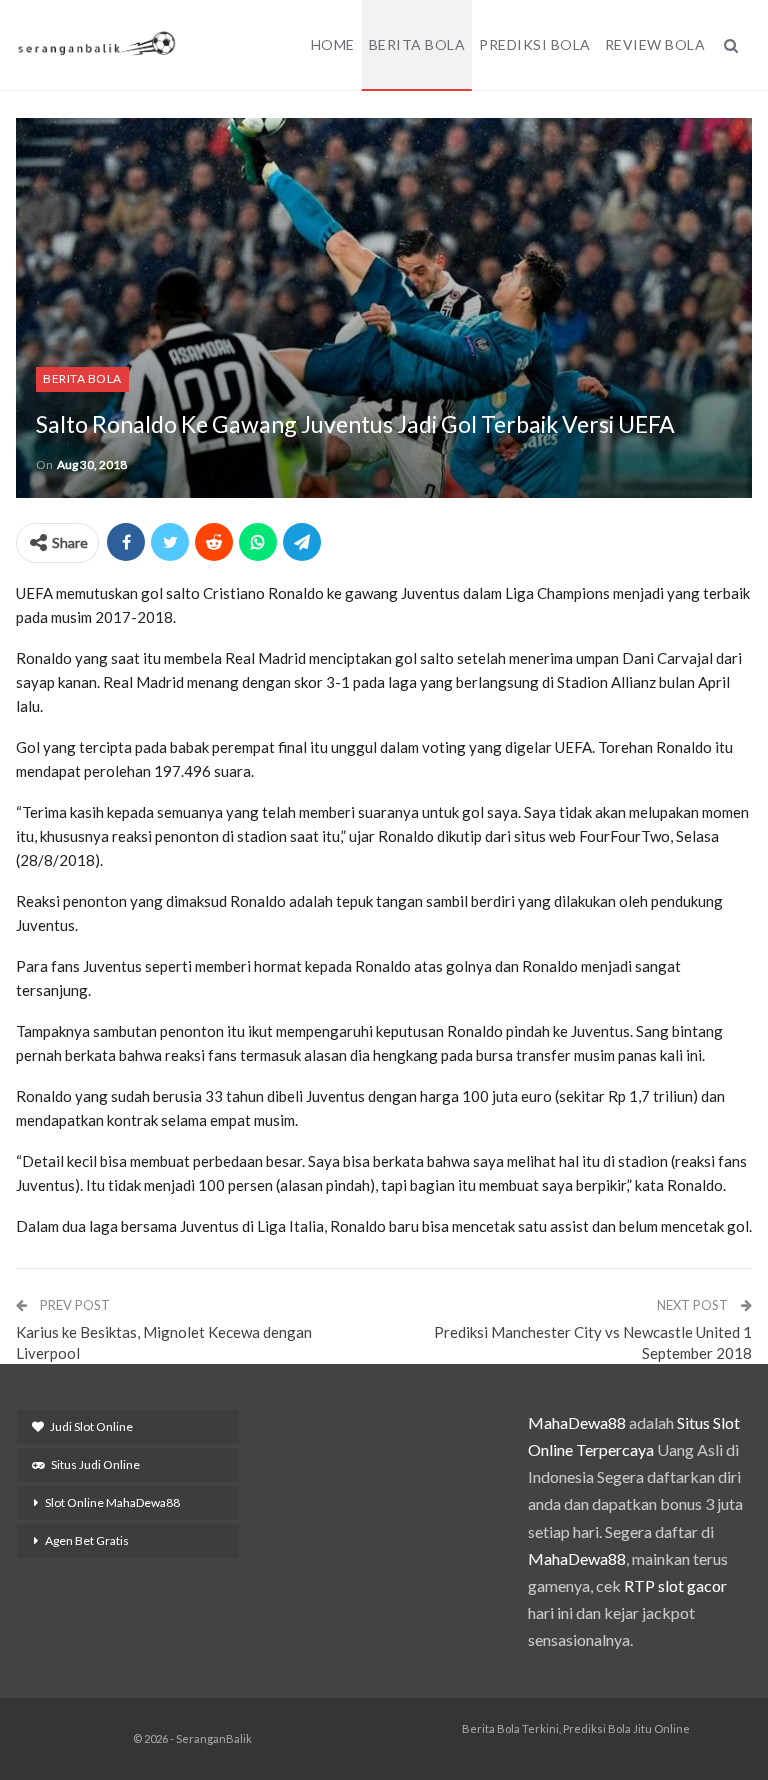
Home (333, 44)
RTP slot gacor (675, 1585)
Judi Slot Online (91, 1426)
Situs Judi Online (95, 1464)
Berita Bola (417, 44)
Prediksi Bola (535, 44)
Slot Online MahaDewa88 (112, 1502)
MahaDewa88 (577, 1422)
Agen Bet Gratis (87, 1540)
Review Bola (655, 44)
